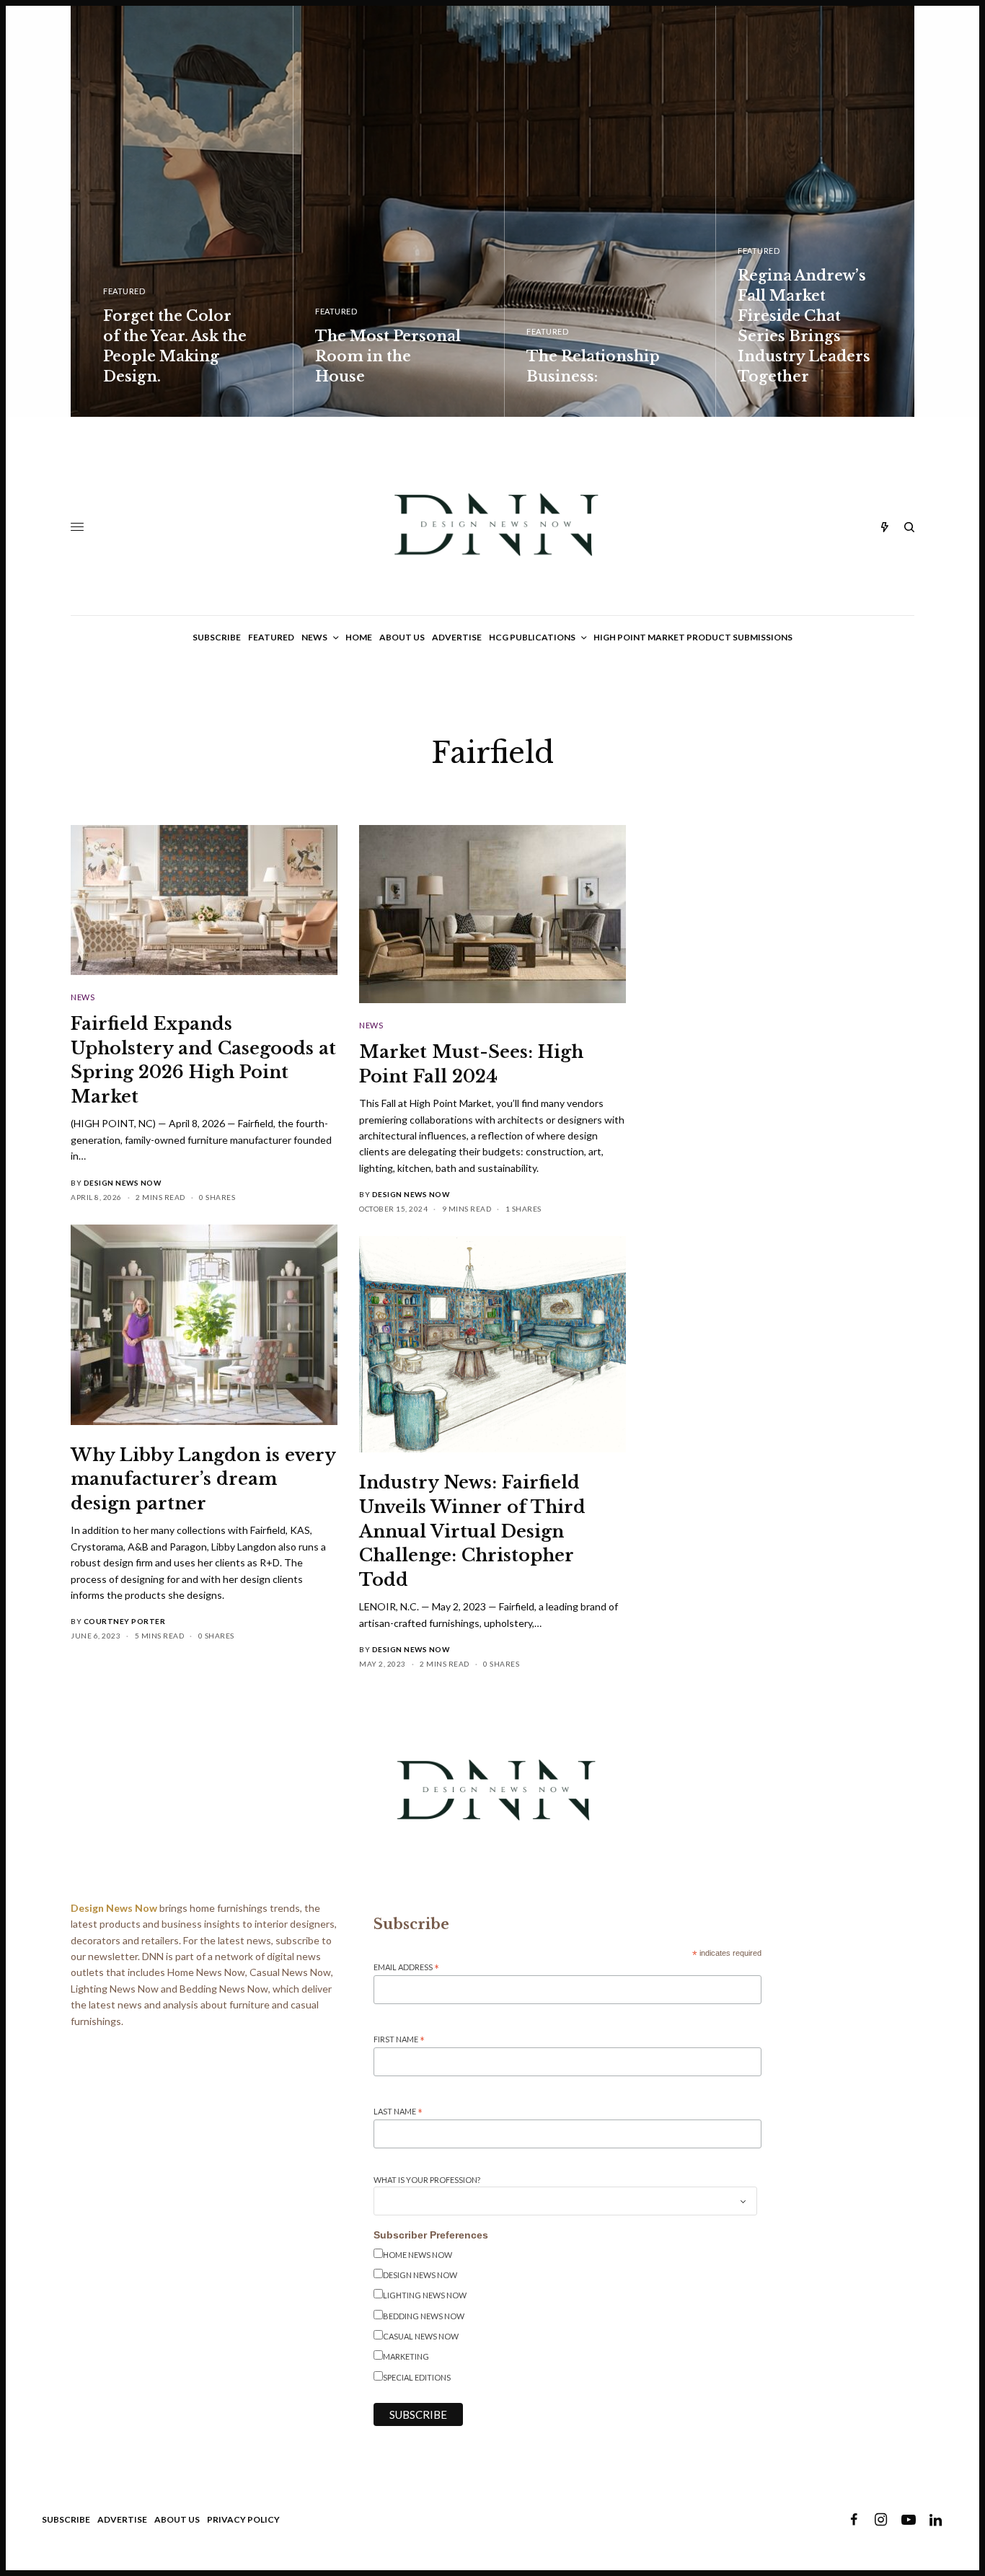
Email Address (406, 1968)
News (83, 997)
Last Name (398, 2112)
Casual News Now (421, 2336)
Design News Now (123, 1183)
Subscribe (66, 2519)
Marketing (406, 2356)
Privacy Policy (243, 2519)
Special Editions (417, 2377)
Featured (124, 291)
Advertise (122, 2519)
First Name (399, 2040)
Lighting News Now (425, 2295)
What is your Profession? (427, 2180)
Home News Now (418, 2255)
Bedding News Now (424, 2316)
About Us (177, 2519)
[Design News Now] (492, 527)
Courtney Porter (125, 1621)
